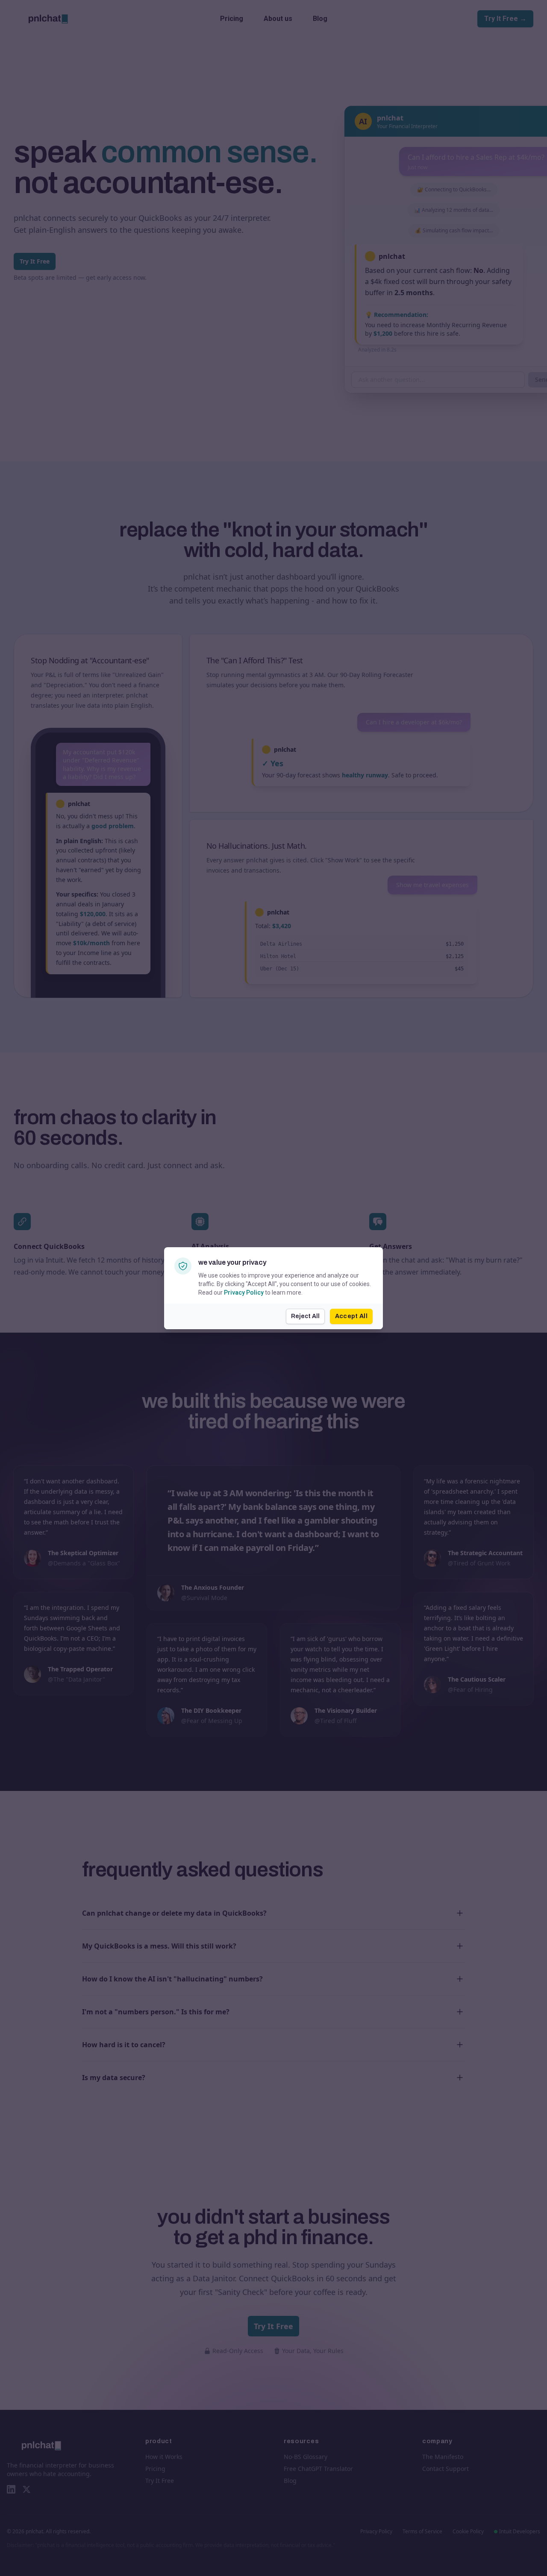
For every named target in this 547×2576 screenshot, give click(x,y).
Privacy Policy (244, 1292)
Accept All (351, 1316)
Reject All (305, 1316)
